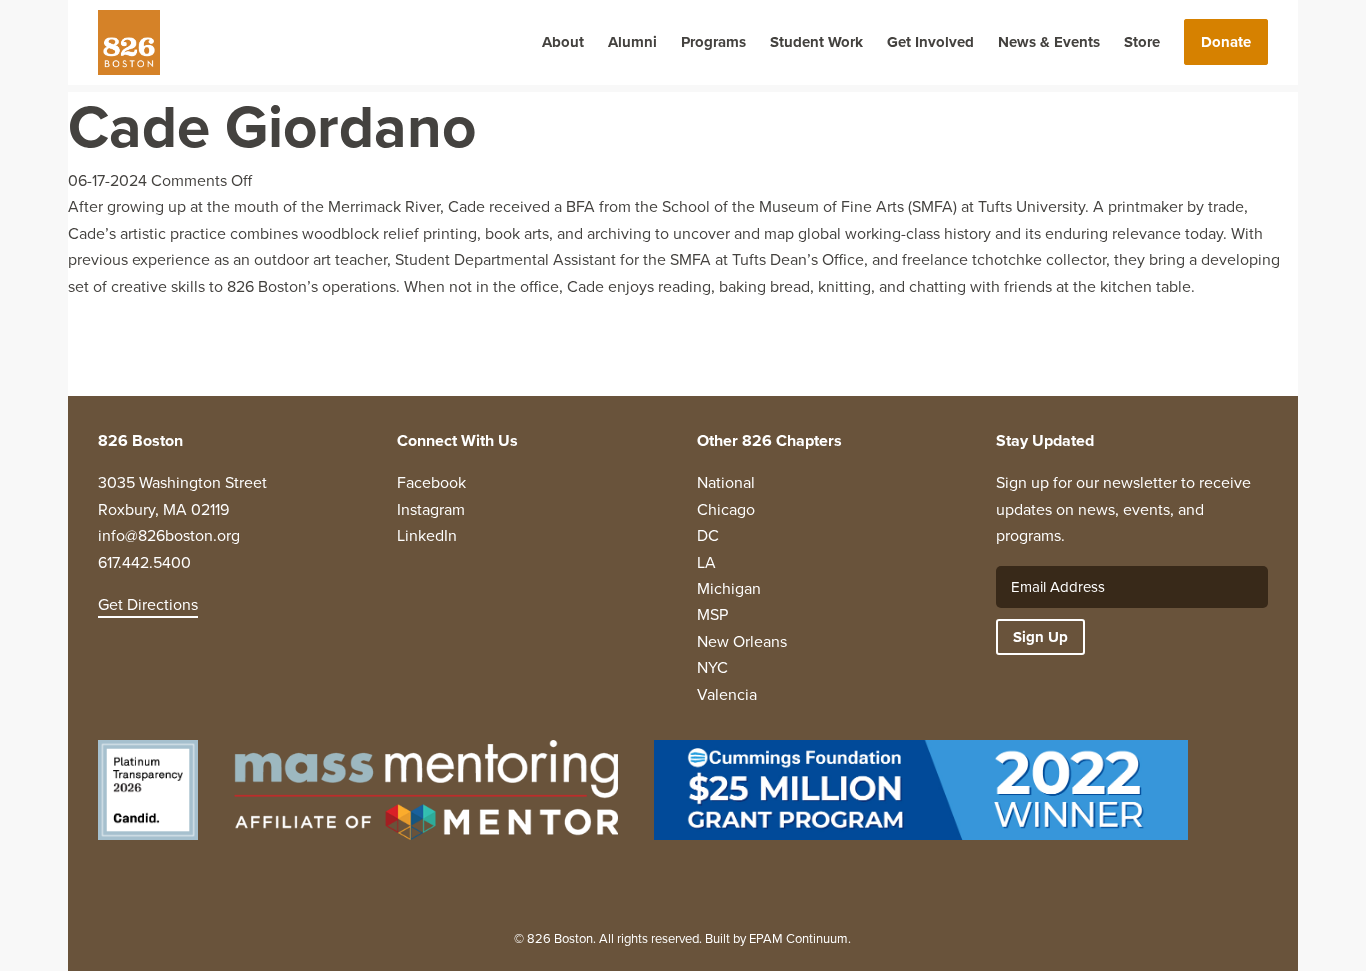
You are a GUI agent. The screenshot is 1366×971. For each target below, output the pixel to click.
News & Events (1049, 42)
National (726, 482)
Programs (713, 42)
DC (708, 535)
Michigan (729, 588)
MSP (712, 614)
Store (1142, 42)
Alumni (632, 42)
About (563, 42)
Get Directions (148, 604)
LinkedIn (427, 535)
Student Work (816, 42)
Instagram (431, 509)
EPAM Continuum (798, 938)
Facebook (431, 482)
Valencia (727, 694)
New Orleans (742, 641)
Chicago (726, 509)
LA (706, 562)
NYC (712, 667)
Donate (1226, 42)
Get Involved (930, 42)
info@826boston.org (169, 535)
